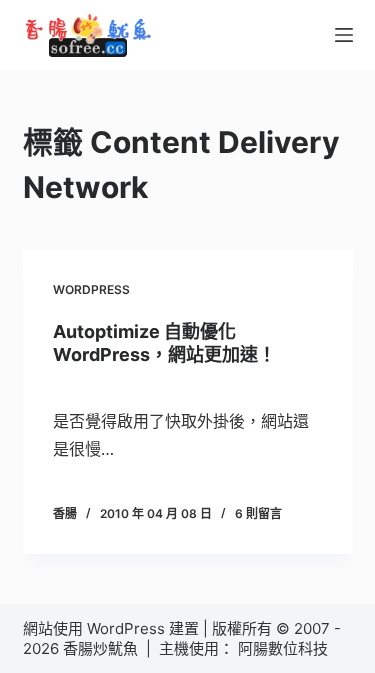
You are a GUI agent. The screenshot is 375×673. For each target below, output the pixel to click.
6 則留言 (258, 513)
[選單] (344, 35)
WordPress (91, 289)
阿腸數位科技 (285, 648)
